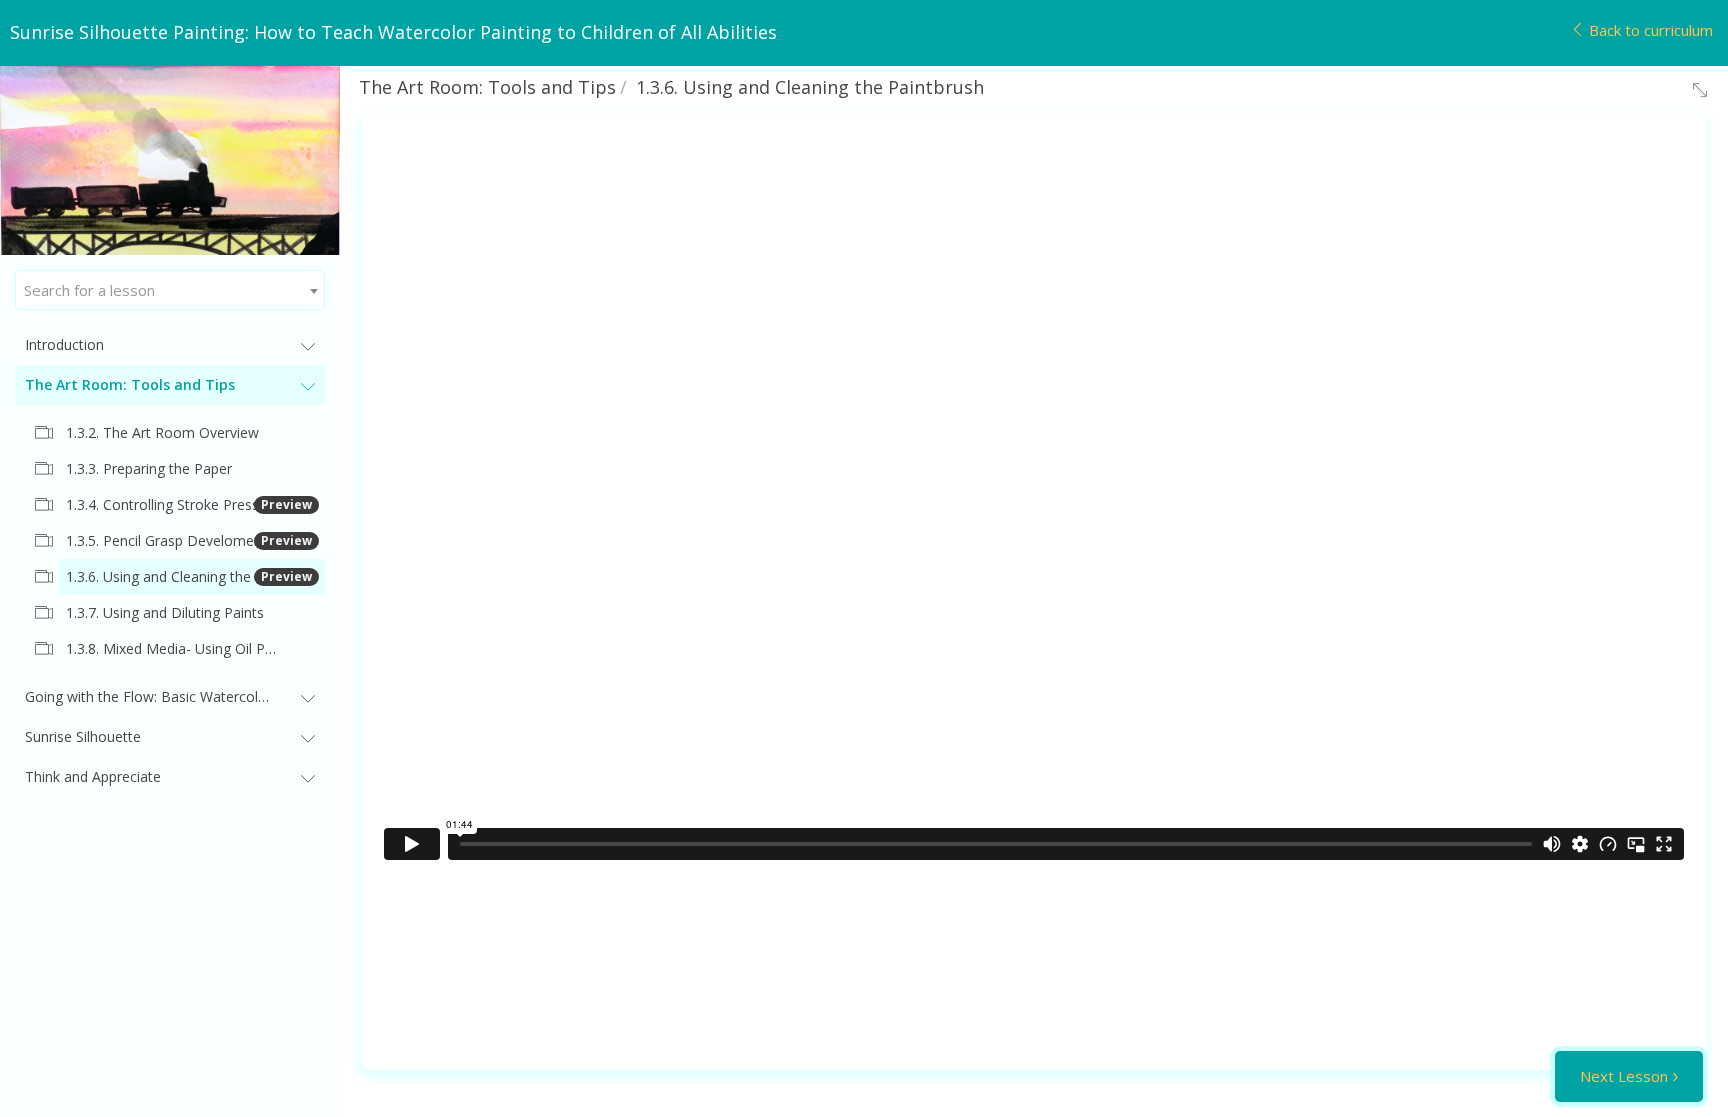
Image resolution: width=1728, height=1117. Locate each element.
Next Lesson (1624, 1076)
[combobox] (170, 290)
